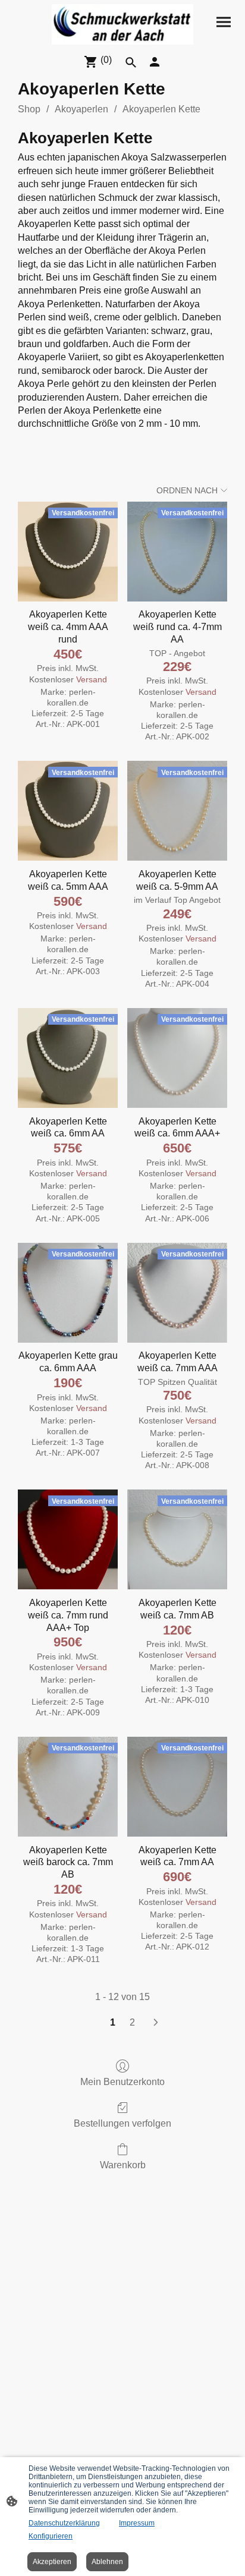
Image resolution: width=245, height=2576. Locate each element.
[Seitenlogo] (123, 24)
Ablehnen (107, 2562)
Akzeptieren (52, 2562)
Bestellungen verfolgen (122, 2123)
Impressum (137, 2523)
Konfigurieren (51, 2536)
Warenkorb (123, 2165)
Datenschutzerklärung (64, 2523)
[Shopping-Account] (155, 62)
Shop (29, 109)
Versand (92, 679)
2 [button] (132, 2022)
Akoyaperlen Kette (161, 109)
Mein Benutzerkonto (122, 2082)
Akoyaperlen (81, 109)
